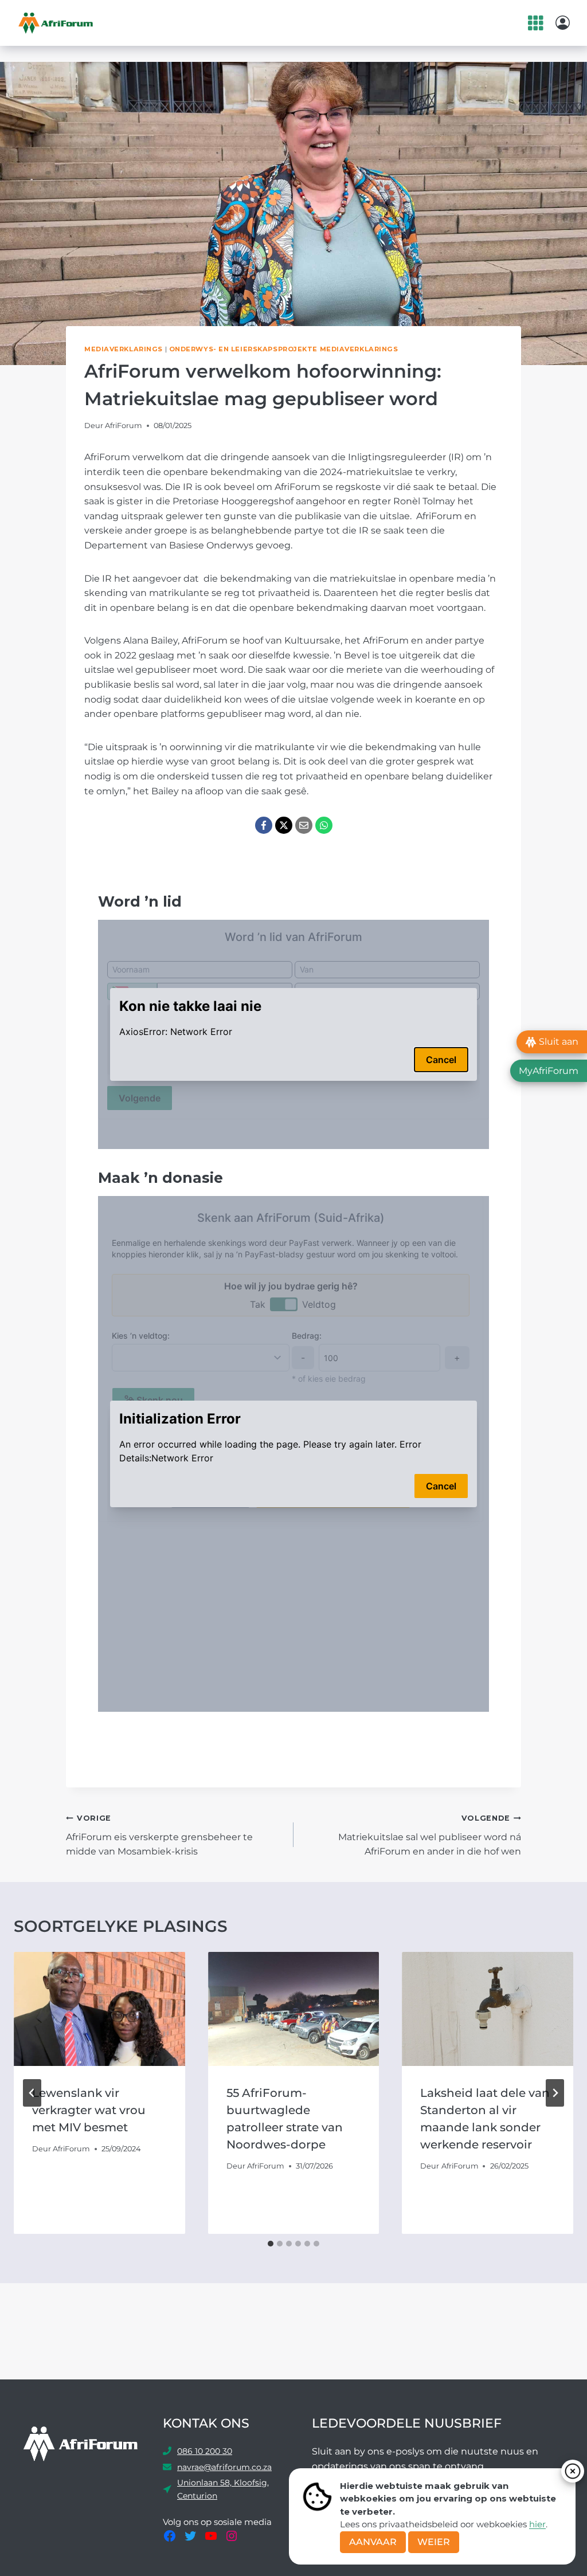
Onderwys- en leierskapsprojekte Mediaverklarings (284, 349)
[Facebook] (264, 825)
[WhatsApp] (324, 825)
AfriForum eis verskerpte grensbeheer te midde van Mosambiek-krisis (159, 1835)
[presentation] (99, 2009)
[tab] (271, 2244)
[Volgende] (555, 2093)
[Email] (304, 825)
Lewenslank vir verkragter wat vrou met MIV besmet (89, 2110)
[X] (284, 825)
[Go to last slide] (32, 2093)
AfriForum (124, 426)
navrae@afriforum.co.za (224, 2467)
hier (537, 2524)
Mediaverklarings (124, 349)
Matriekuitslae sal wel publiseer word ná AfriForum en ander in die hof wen (430, 1835)
